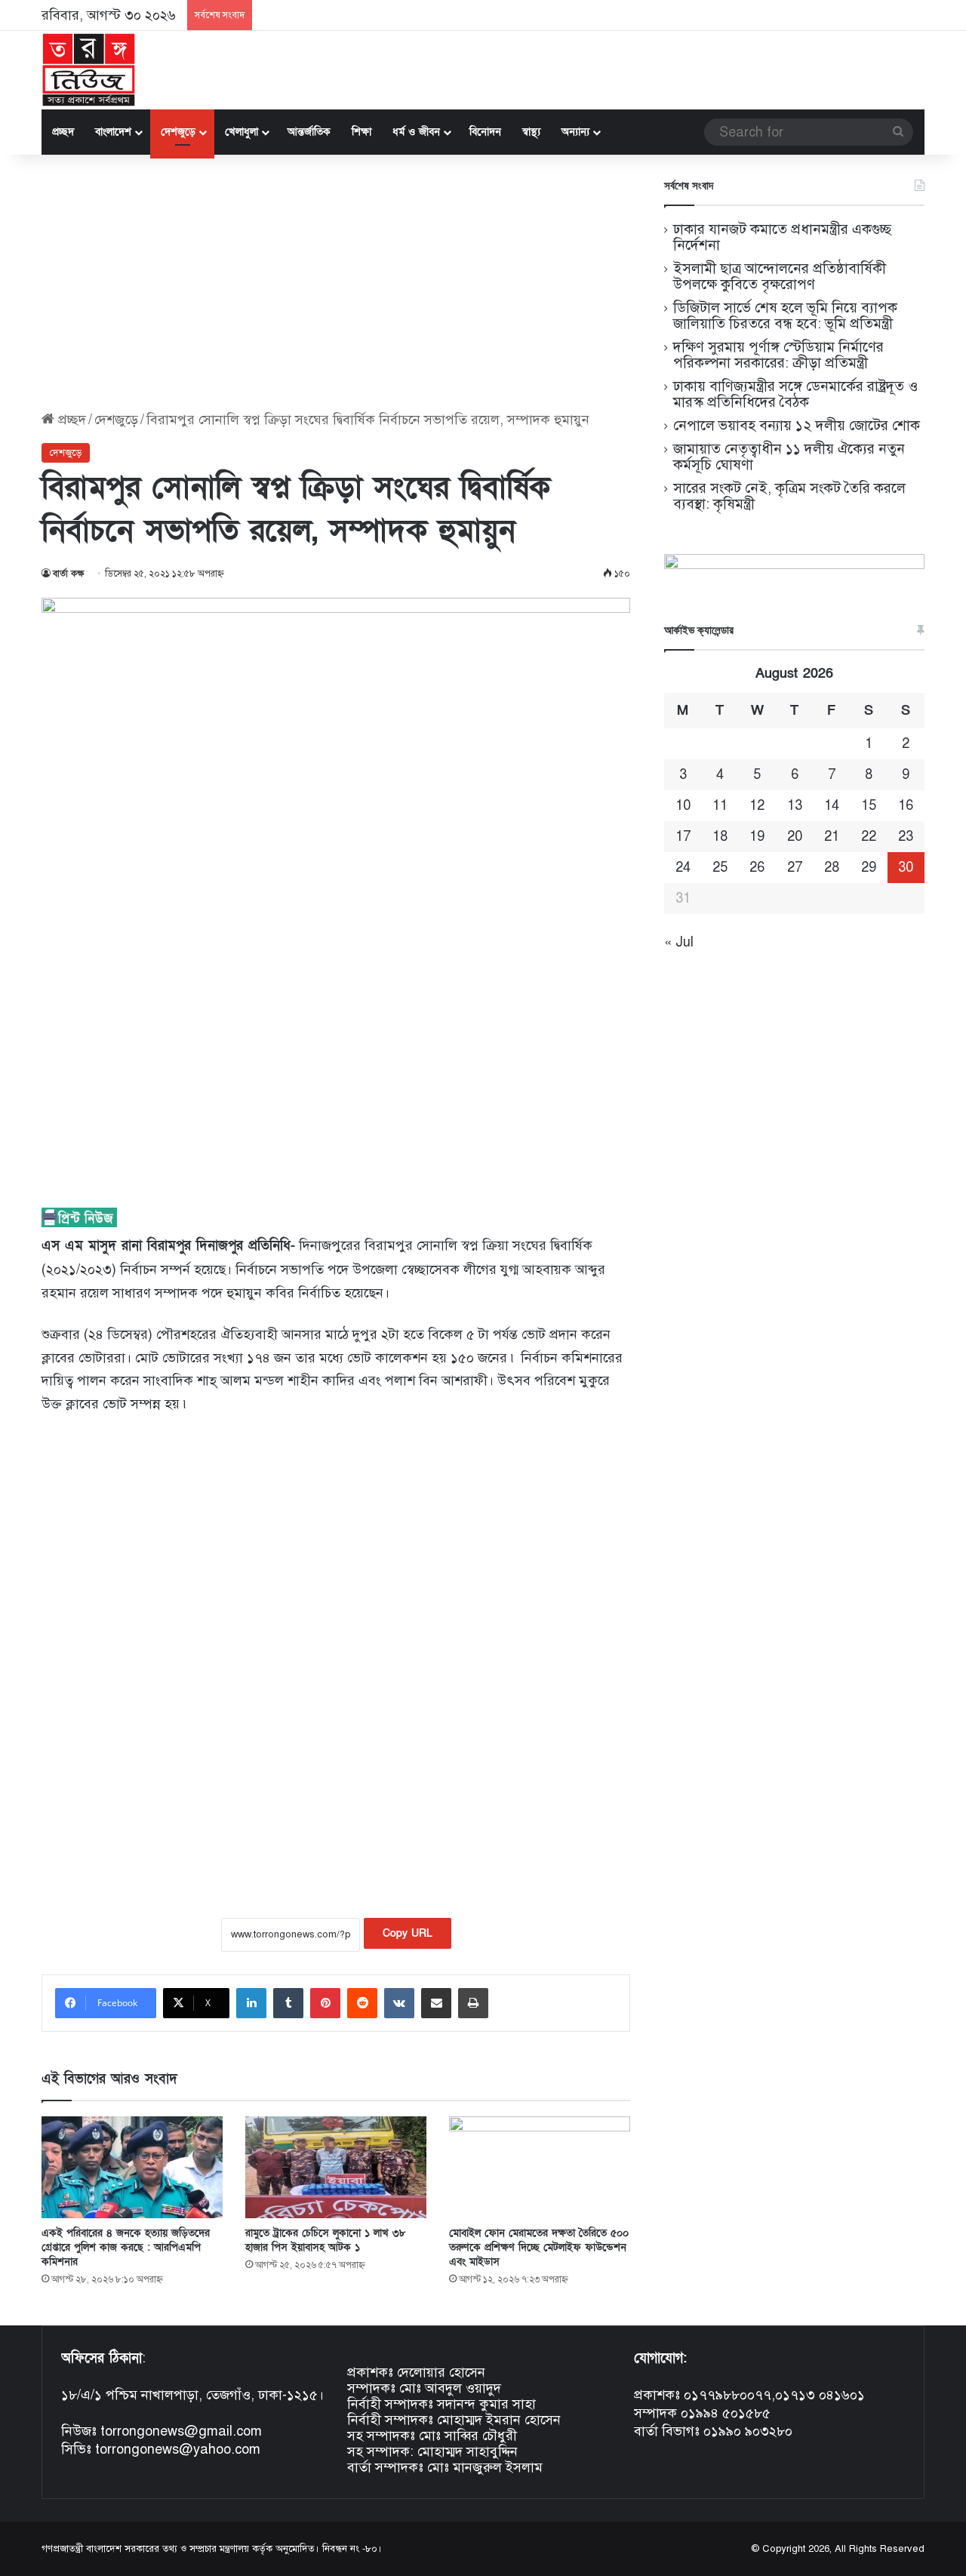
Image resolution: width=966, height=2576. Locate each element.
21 (832, 836)
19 (757, 836)
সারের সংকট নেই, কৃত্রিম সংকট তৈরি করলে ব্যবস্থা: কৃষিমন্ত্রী (789, 496)
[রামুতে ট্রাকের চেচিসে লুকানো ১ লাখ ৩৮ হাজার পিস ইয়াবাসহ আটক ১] (336, 2167)
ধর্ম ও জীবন (416, 132)
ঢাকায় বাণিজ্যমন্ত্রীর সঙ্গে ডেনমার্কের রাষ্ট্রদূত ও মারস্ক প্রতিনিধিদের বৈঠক (795, 394)
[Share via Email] (436, 2003)
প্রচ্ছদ (63, 132)
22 (869, 836)
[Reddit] (362, 2003)
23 (906, 836)
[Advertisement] (336, 283)
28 (832, 867)
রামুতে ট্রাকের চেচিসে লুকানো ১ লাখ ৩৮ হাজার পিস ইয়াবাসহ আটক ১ (326, 2240)
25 (720, 867)
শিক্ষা (361, 132)
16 (906, 805)
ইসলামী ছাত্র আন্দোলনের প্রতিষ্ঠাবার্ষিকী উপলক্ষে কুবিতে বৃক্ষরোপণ (780, 276)
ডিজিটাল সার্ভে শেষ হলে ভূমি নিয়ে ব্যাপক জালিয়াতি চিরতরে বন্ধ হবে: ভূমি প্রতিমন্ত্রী (785, 315)
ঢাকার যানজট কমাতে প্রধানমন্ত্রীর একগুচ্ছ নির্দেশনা (782, 237)
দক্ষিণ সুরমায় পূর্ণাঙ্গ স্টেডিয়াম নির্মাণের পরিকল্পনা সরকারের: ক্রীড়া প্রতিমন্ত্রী (778, 355)
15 (869, 805)
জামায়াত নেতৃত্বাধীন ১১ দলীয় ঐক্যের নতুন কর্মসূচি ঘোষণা (789, 457)
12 (757, 805)
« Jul (679, 942)
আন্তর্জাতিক (309, 132)
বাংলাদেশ (113, 132)
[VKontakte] (399, 2003)
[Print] (473, 2003)
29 (869, 867)
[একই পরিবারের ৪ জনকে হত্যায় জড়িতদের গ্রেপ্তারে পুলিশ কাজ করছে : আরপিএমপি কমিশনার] (132, 2167)
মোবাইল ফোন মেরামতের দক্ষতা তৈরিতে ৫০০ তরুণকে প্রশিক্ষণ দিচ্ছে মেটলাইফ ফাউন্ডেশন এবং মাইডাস (539, 2247)
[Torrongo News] (89, 70)
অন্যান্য (575, 132)
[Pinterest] (325, 2003)
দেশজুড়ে (178, 132)
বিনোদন (485, 132)
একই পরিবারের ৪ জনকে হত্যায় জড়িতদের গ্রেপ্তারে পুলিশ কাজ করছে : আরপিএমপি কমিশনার (126, 2247)
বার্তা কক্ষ (69, 574)
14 (832, 805)
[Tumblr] (288, 2003)
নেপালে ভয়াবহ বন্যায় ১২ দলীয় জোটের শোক (797, 425)
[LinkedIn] (251, 2003)
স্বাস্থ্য (531, 132)
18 (720, 836)
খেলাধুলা (241, 132)
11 (720, 805)
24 (683, 867)
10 (683, 805)
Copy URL (408, 1933)
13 (795, 805)
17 (683, 836)
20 (795, 836)
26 (757, 867)
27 (795, 867)
